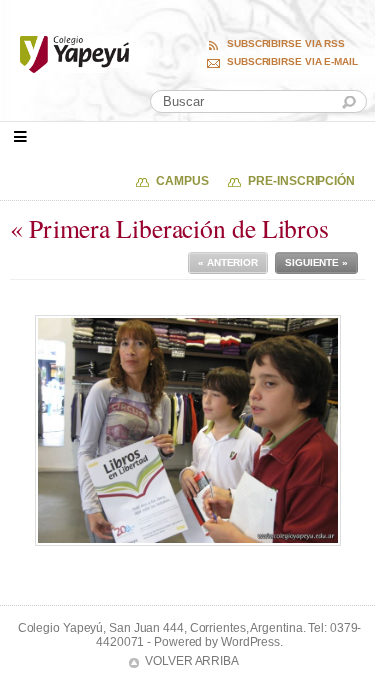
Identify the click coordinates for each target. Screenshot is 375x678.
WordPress (250, 642)
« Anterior (228, 262)
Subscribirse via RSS (286, 44)
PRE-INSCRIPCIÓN (301, 181)
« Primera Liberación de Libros (169, 228)
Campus (182, 181)
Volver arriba (192, 661)
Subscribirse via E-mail (292, 62)
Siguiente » (316, 262)
